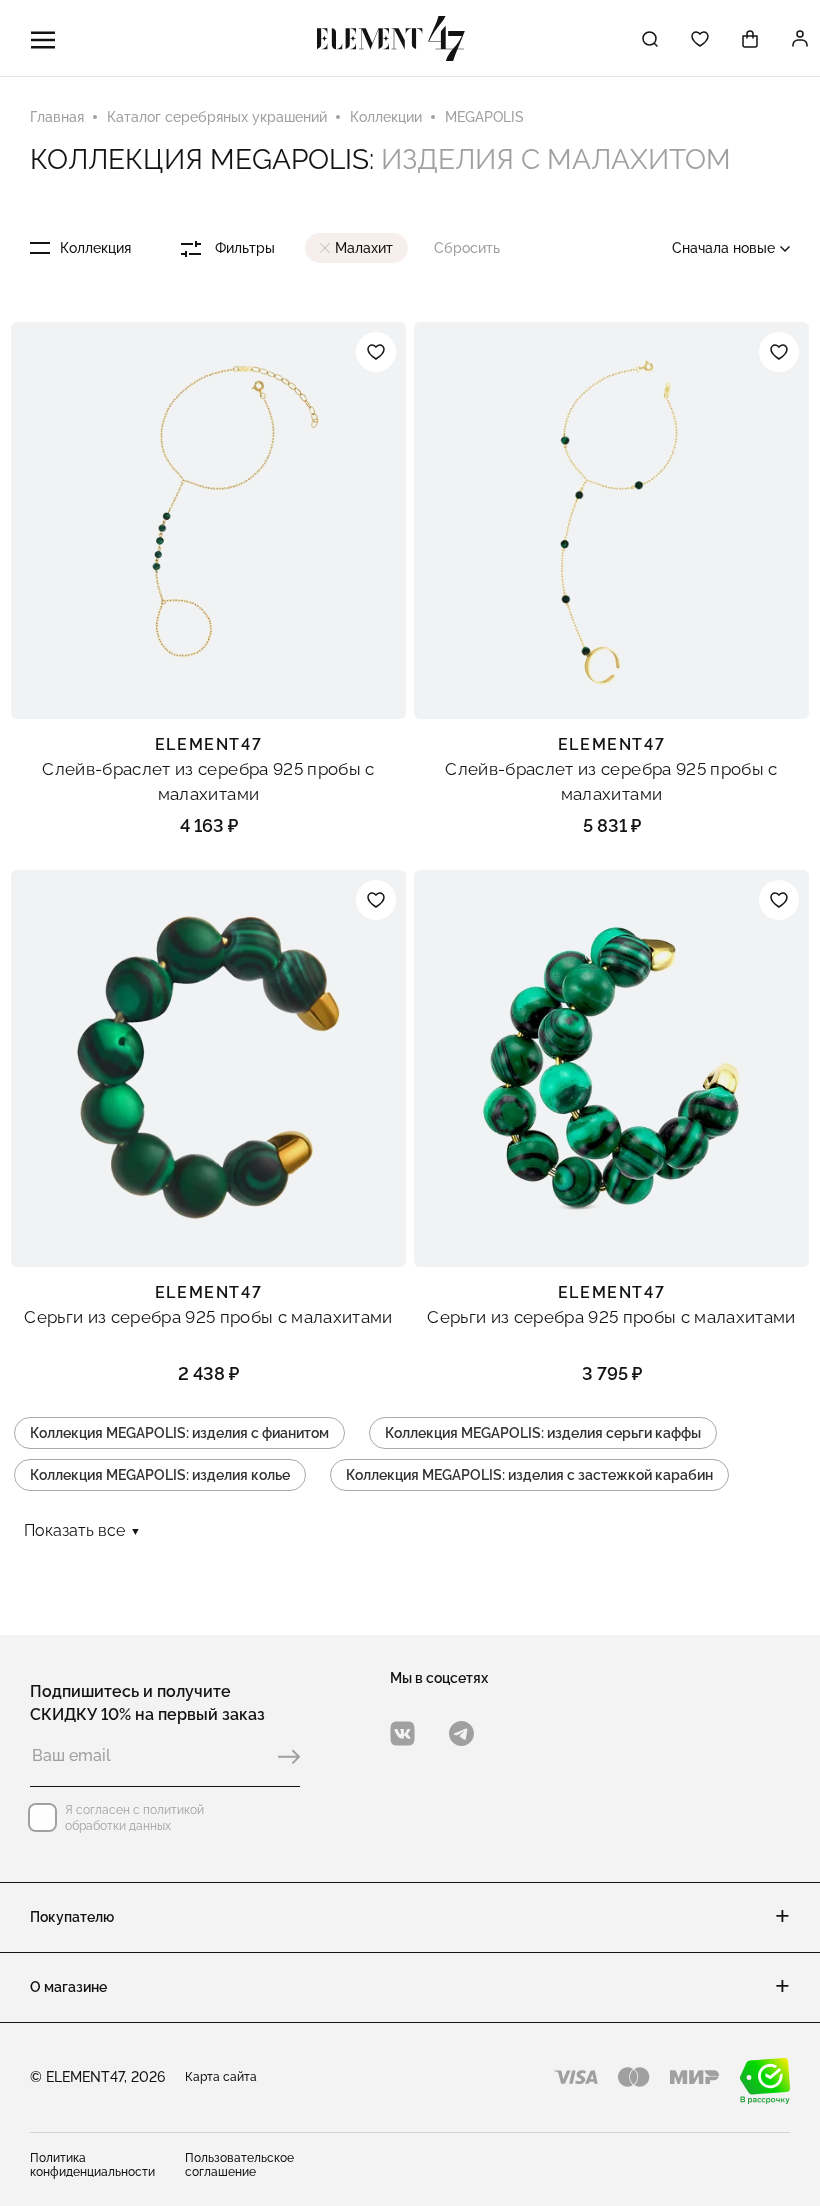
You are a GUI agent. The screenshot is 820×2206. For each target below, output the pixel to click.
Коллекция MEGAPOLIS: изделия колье (160, 1475)
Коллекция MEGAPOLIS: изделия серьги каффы (543, 1433)
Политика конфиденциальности (92, 2165)
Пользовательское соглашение (239, 2165)
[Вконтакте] (402, 1733)
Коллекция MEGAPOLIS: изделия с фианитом (179, 1433)
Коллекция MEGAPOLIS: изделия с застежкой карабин (529, 1475)
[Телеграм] (461, 1733)
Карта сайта (221, 2077)
